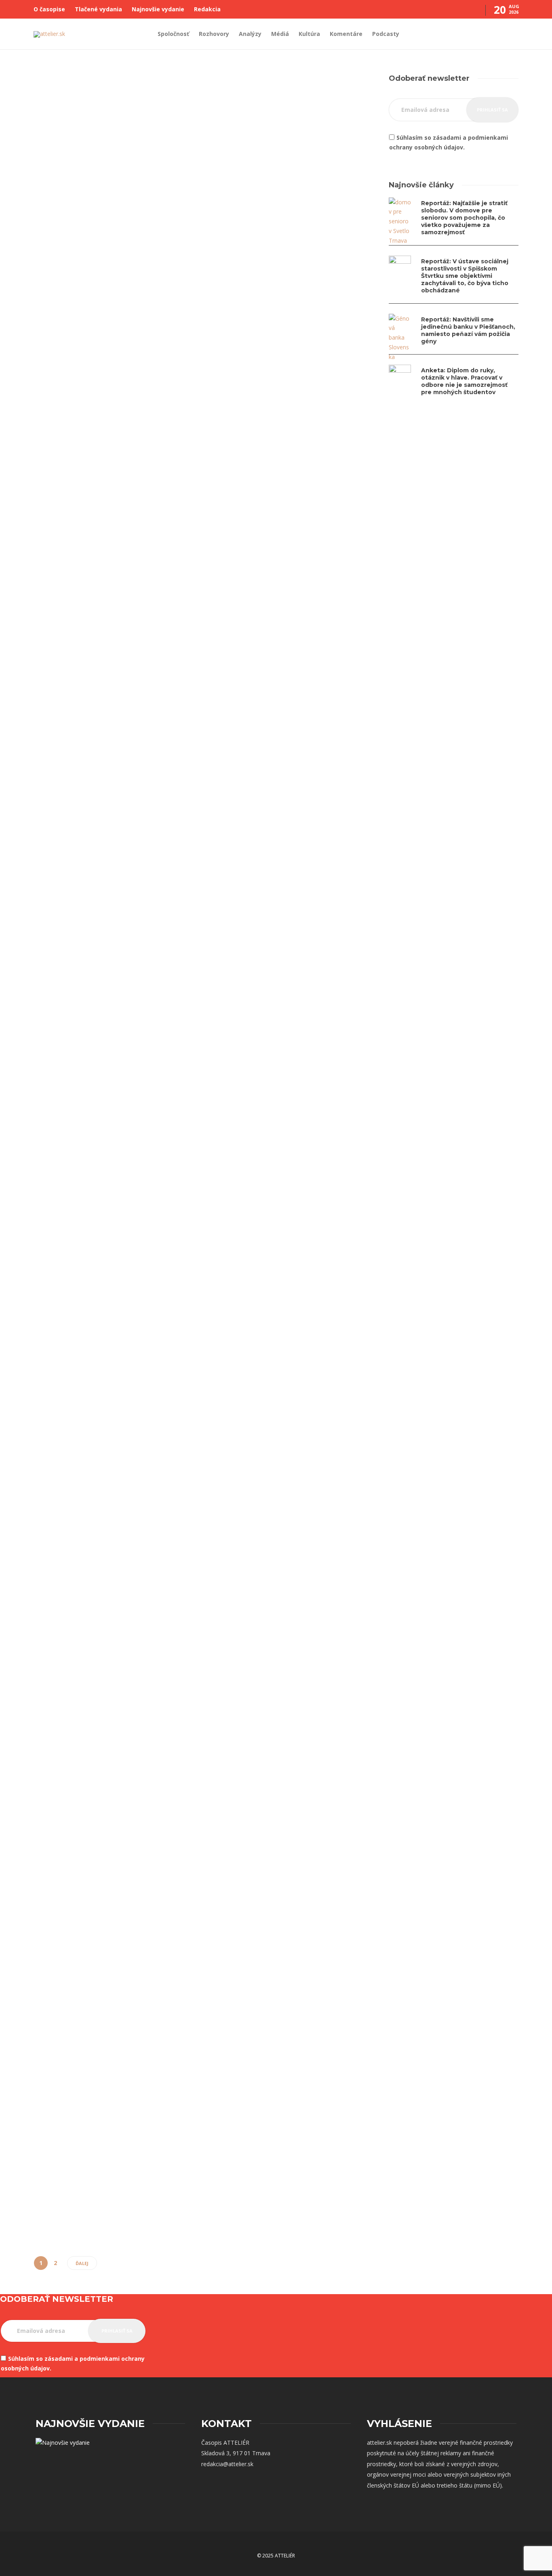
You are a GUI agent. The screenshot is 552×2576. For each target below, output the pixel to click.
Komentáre (346, 34)
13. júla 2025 (267, 560)
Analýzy (250, 34)
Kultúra (309, 34)
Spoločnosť (173, 34)
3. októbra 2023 (271, 1036)
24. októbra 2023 (272, 783)
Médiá (280, 34)
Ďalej (82, 2263)
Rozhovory (214, 34)
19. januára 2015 (271, 1267)
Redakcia (207, 9)
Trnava (264, 950)
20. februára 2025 (97, 886)
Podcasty (386, 34)
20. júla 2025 (267, 293)
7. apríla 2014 (92, 2218)
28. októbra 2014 (272, 1993)
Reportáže (51, 823)
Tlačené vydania (98, 9)
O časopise (49, 9)
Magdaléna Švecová (55, 303)
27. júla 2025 (91, 303)
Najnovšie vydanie (158, 9)
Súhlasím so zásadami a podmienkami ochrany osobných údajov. (449, 142)
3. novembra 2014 (98, 1859)
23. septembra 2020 (99, 1286)
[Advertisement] (454, 480)
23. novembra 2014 (275, 1628)
